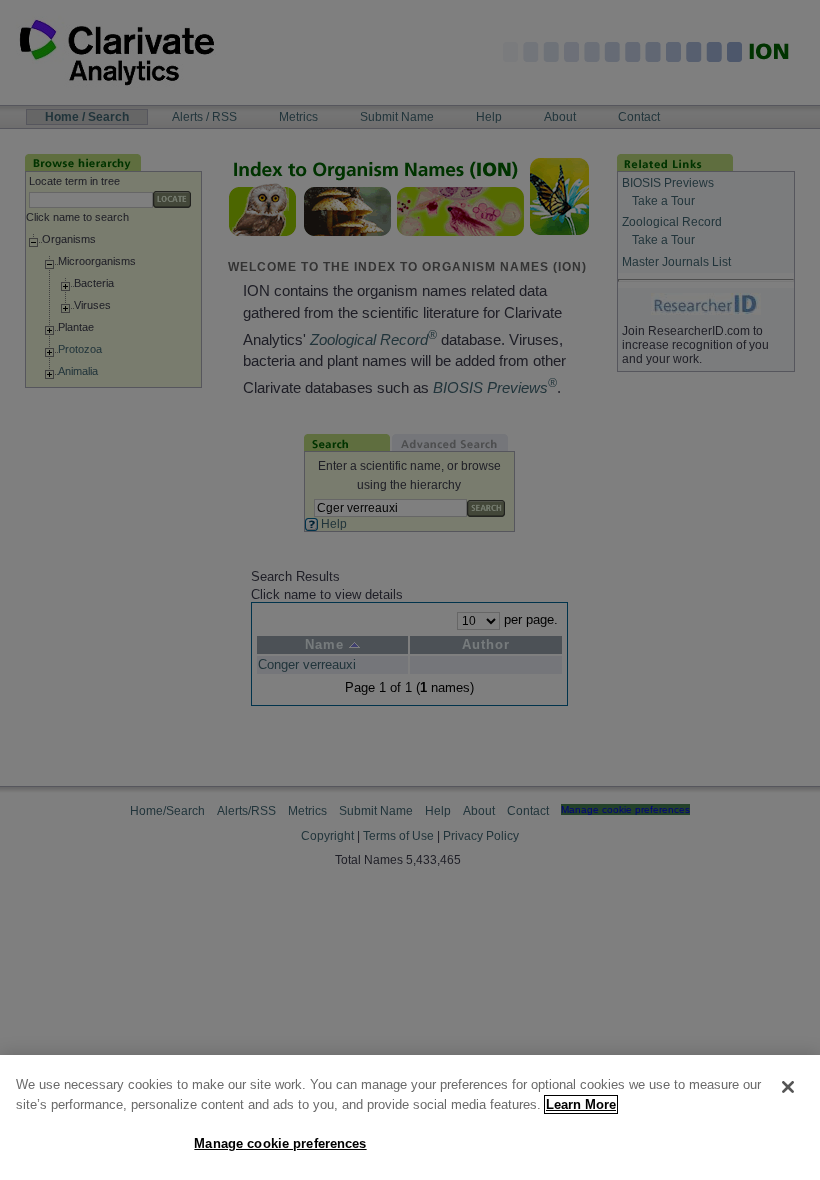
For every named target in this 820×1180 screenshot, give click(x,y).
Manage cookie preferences (280, 1143)
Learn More (581, 1104)
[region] (410, 1117)
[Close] (788, 1087)
